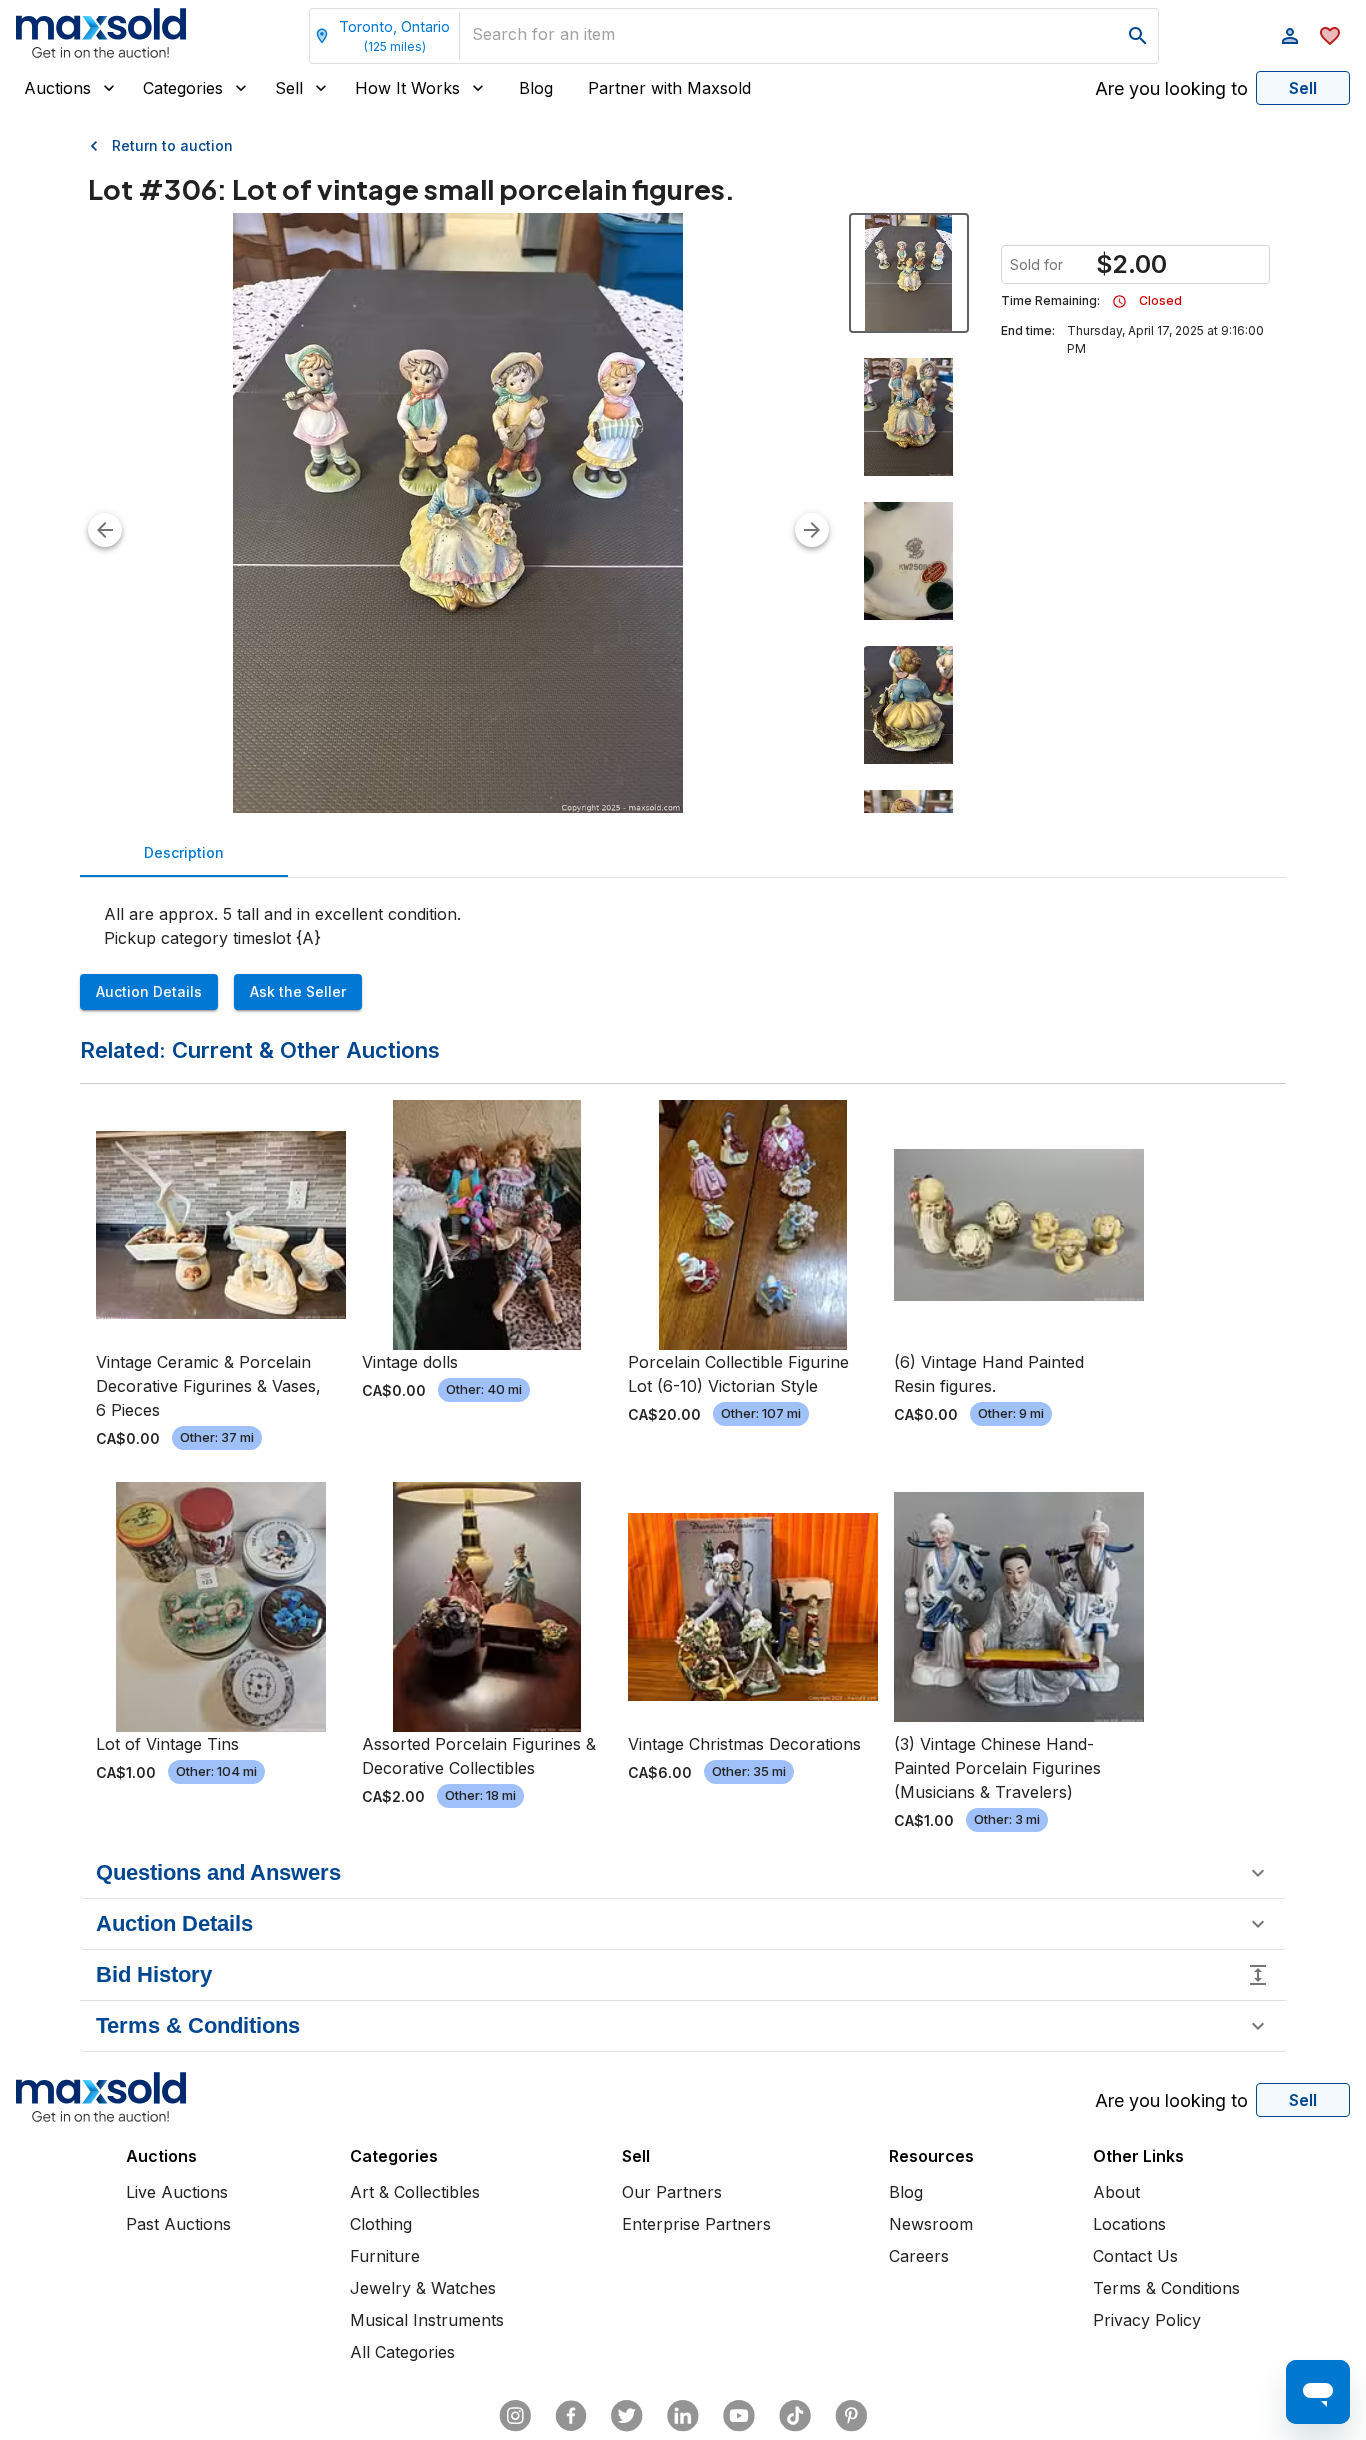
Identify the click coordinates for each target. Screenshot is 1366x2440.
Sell (289, 88)
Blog (536, 88)
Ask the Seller (298, 991)
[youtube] (739, 2416)
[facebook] (571, 2416)
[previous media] (105, 530)
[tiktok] (795, 2416)
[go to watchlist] (1330, 36)
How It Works (407, 88)
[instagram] (515, 2416)
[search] (1138, 36)
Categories (183, 88)
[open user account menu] (1290, 36)
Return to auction (172, 145)
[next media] (812, 530)
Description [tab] (184, 852)
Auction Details (149, 991)
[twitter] (627, 2416)
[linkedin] (683, 2416)
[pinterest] (851, 2416)
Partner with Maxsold (669, 88)
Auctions (57, 88)
